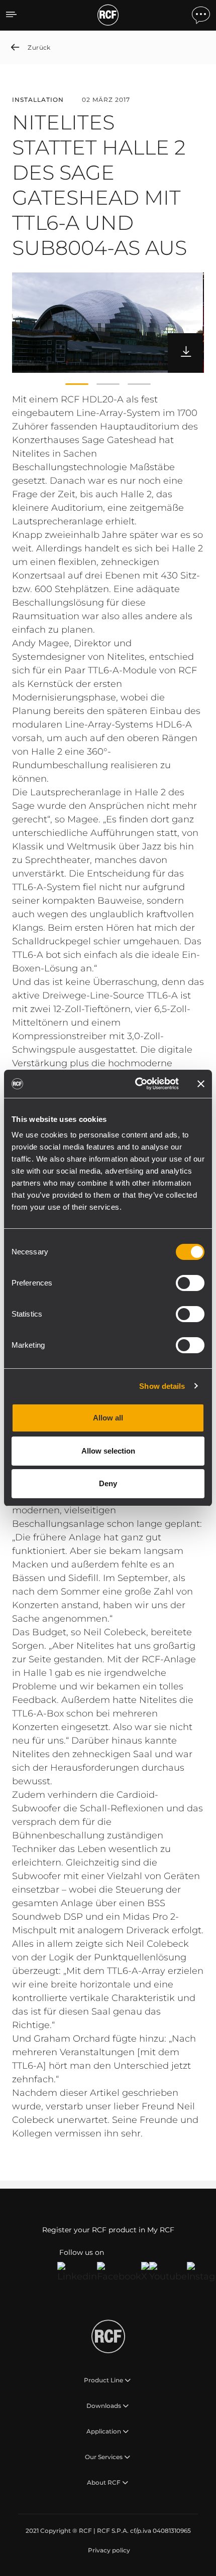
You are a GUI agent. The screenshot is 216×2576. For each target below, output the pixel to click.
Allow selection (108, 1451)
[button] (77, 384)
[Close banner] (201, 1084)
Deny (108, 1483)
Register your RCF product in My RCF (108, 2230)
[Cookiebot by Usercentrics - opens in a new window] (136, 1084)
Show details (162, 1386)
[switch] (190, 1283)
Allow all (108, 1418)
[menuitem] (108, 2550)
